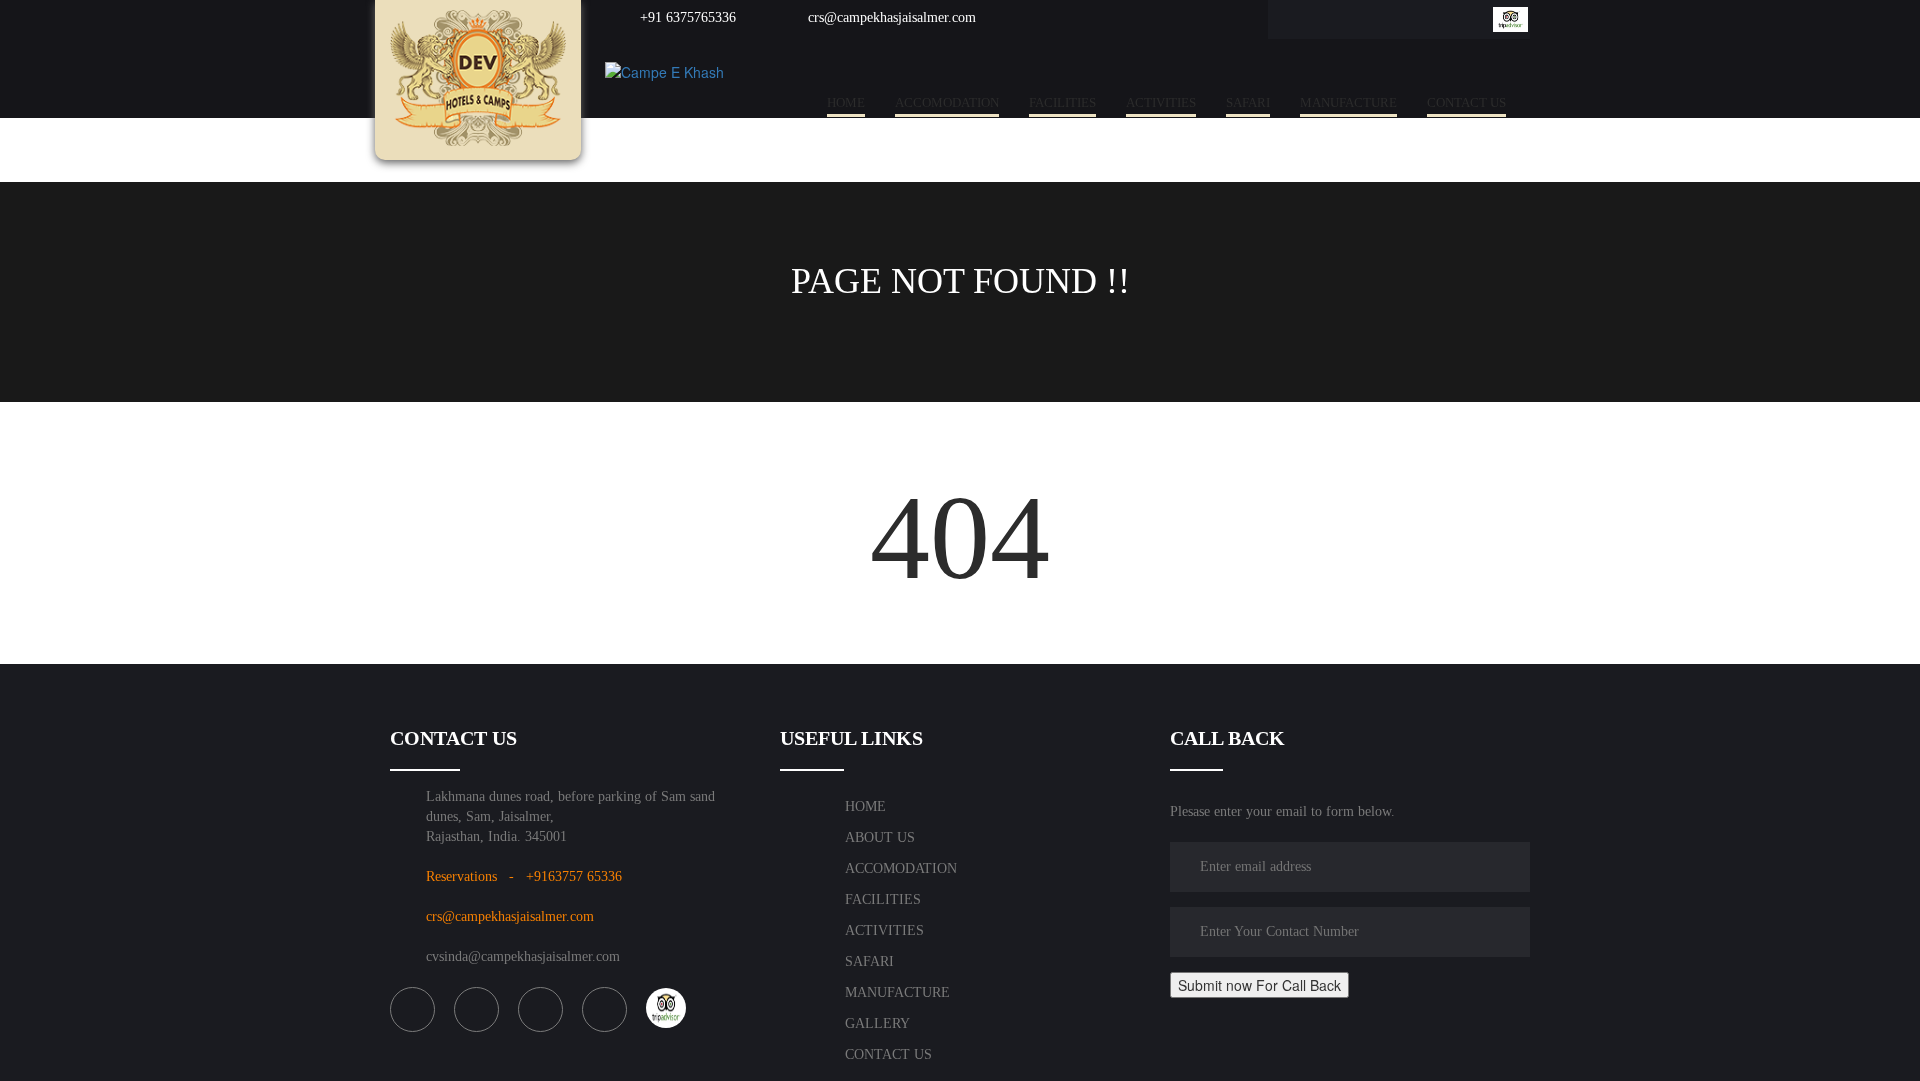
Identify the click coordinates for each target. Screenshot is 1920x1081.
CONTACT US (1466, 102)
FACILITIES (1062, 102)
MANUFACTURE (1348, 102)
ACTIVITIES (1161, 102)
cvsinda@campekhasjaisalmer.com (523, 956)
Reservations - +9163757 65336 (524, 876)
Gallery (877, 1023)
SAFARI (1248, 102)
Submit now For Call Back (1259, 985)
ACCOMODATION (947, 102)
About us (880, 837)
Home (846, 102)
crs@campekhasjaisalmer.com (890, 17)
